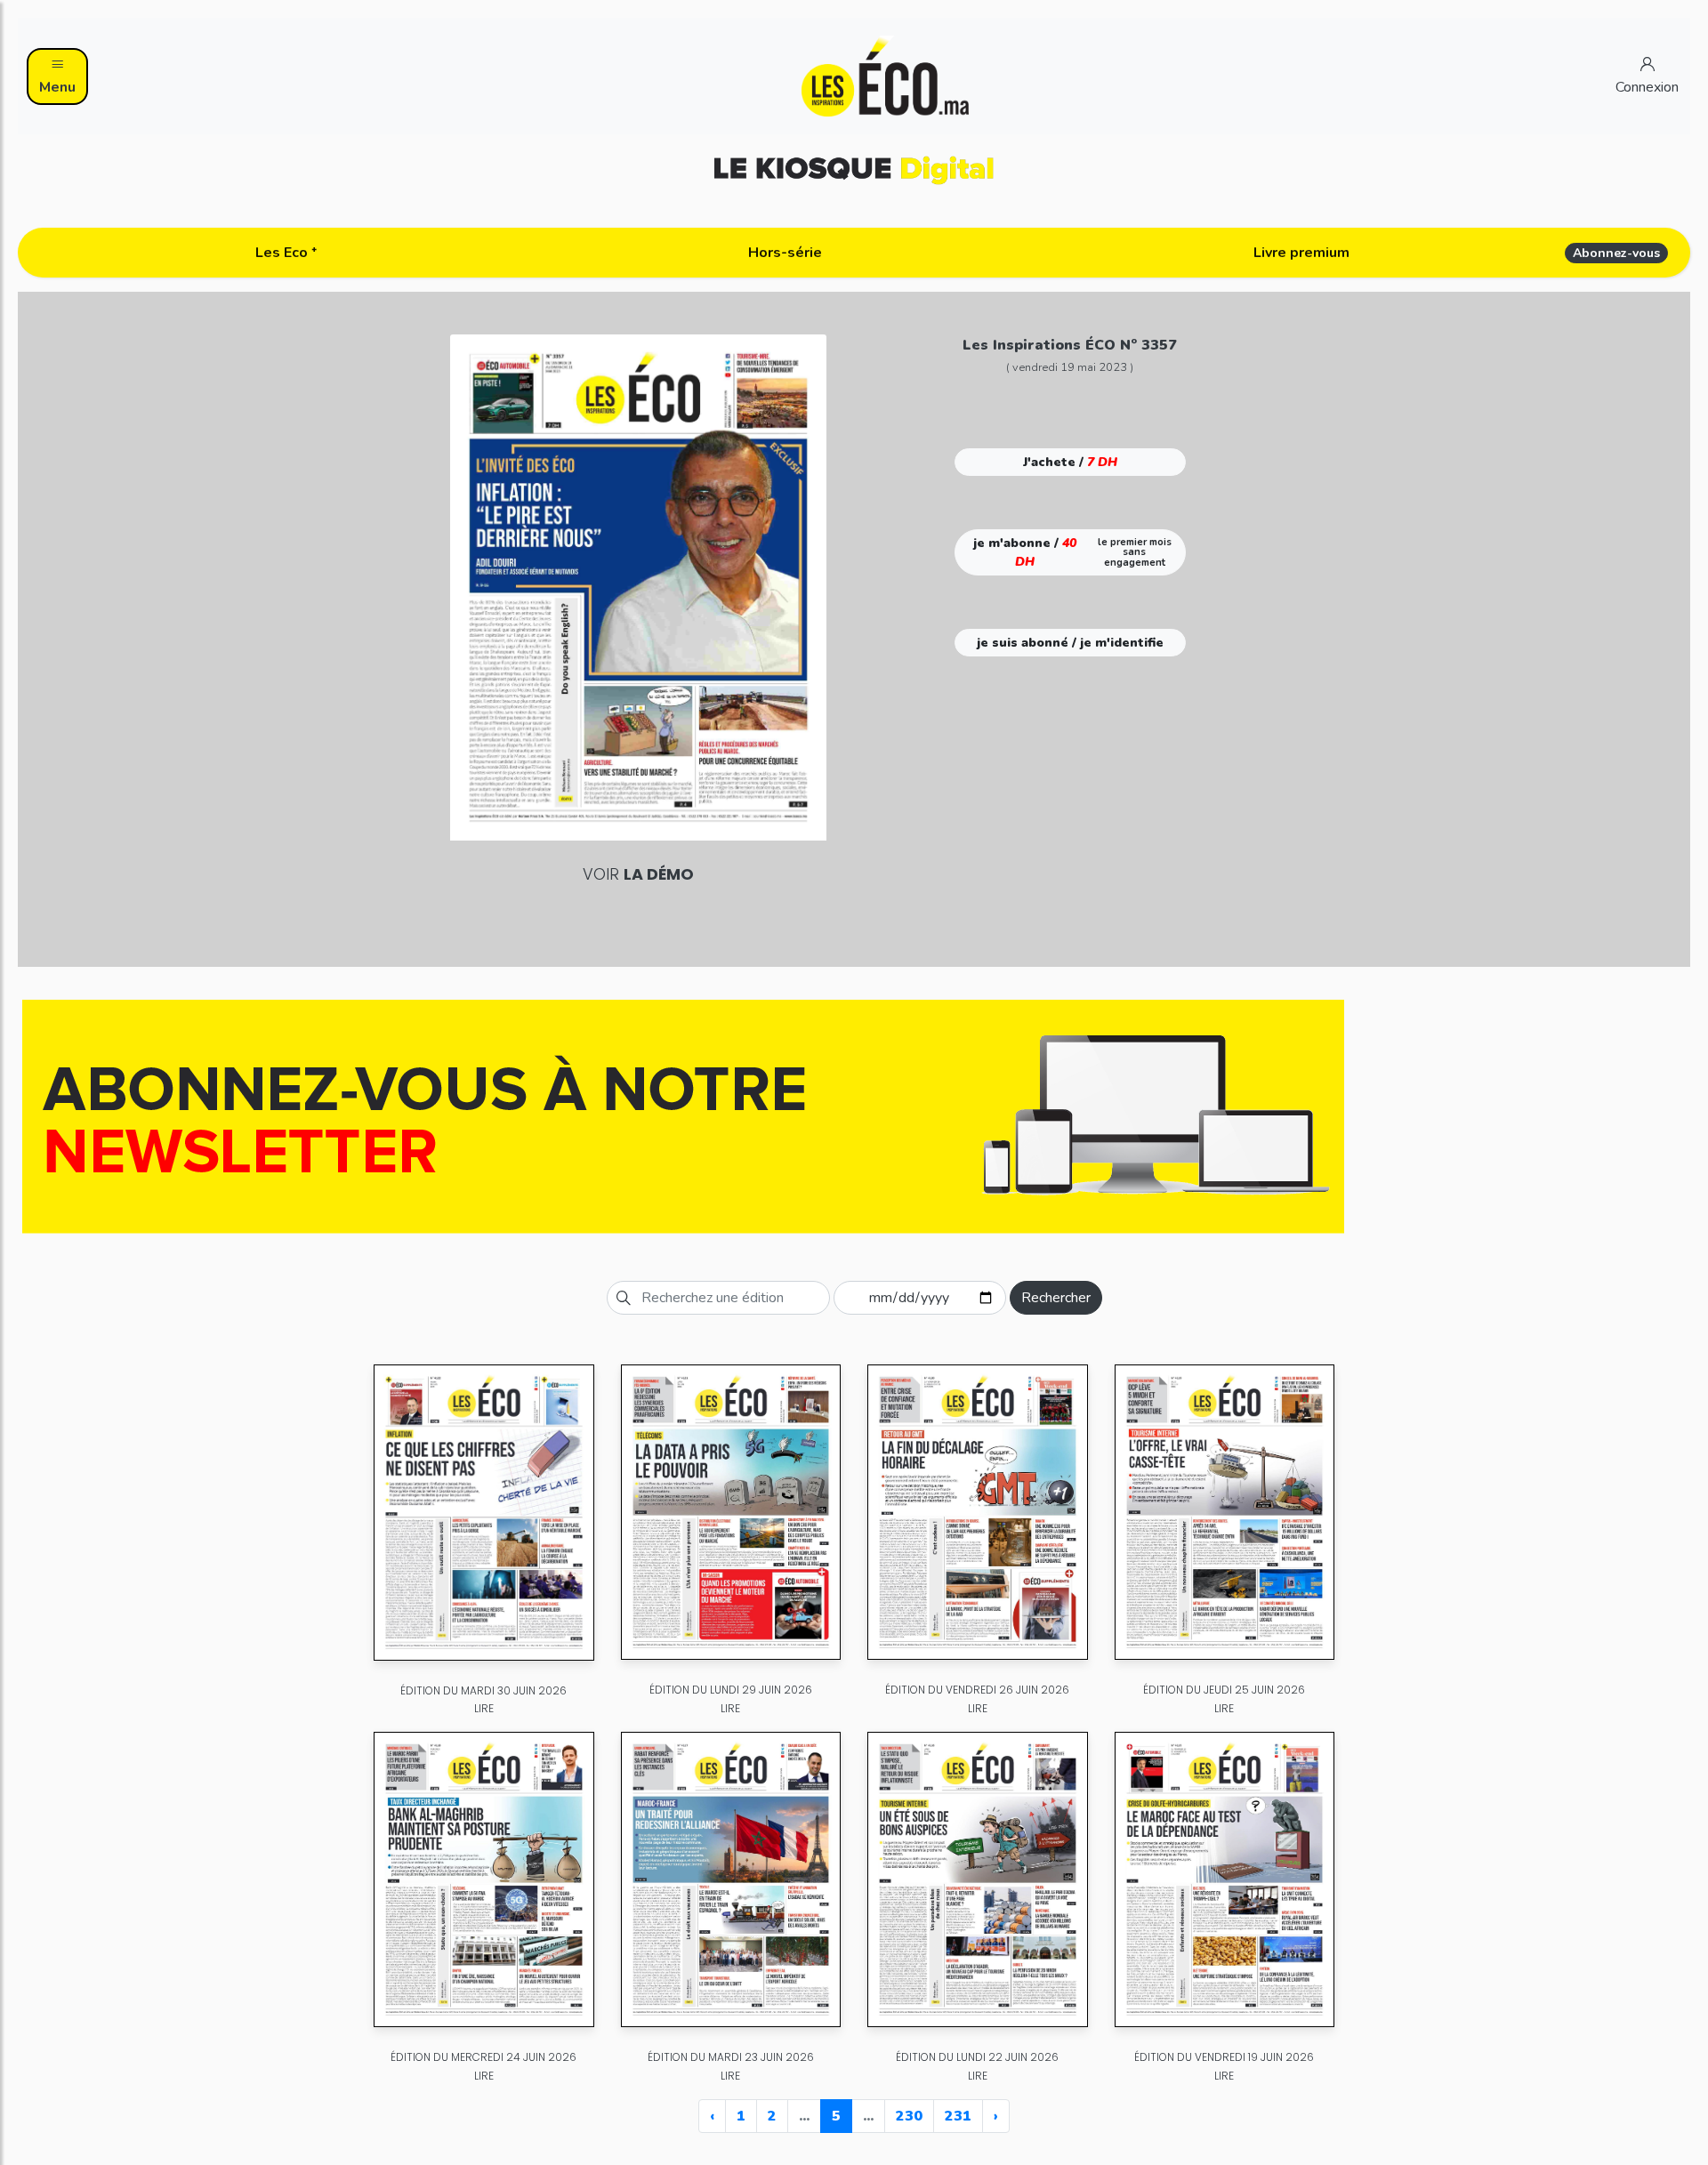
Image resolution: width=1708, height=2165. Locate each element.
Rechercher (1056, 1298)
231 (958, 2116)
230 (909, 2116)
